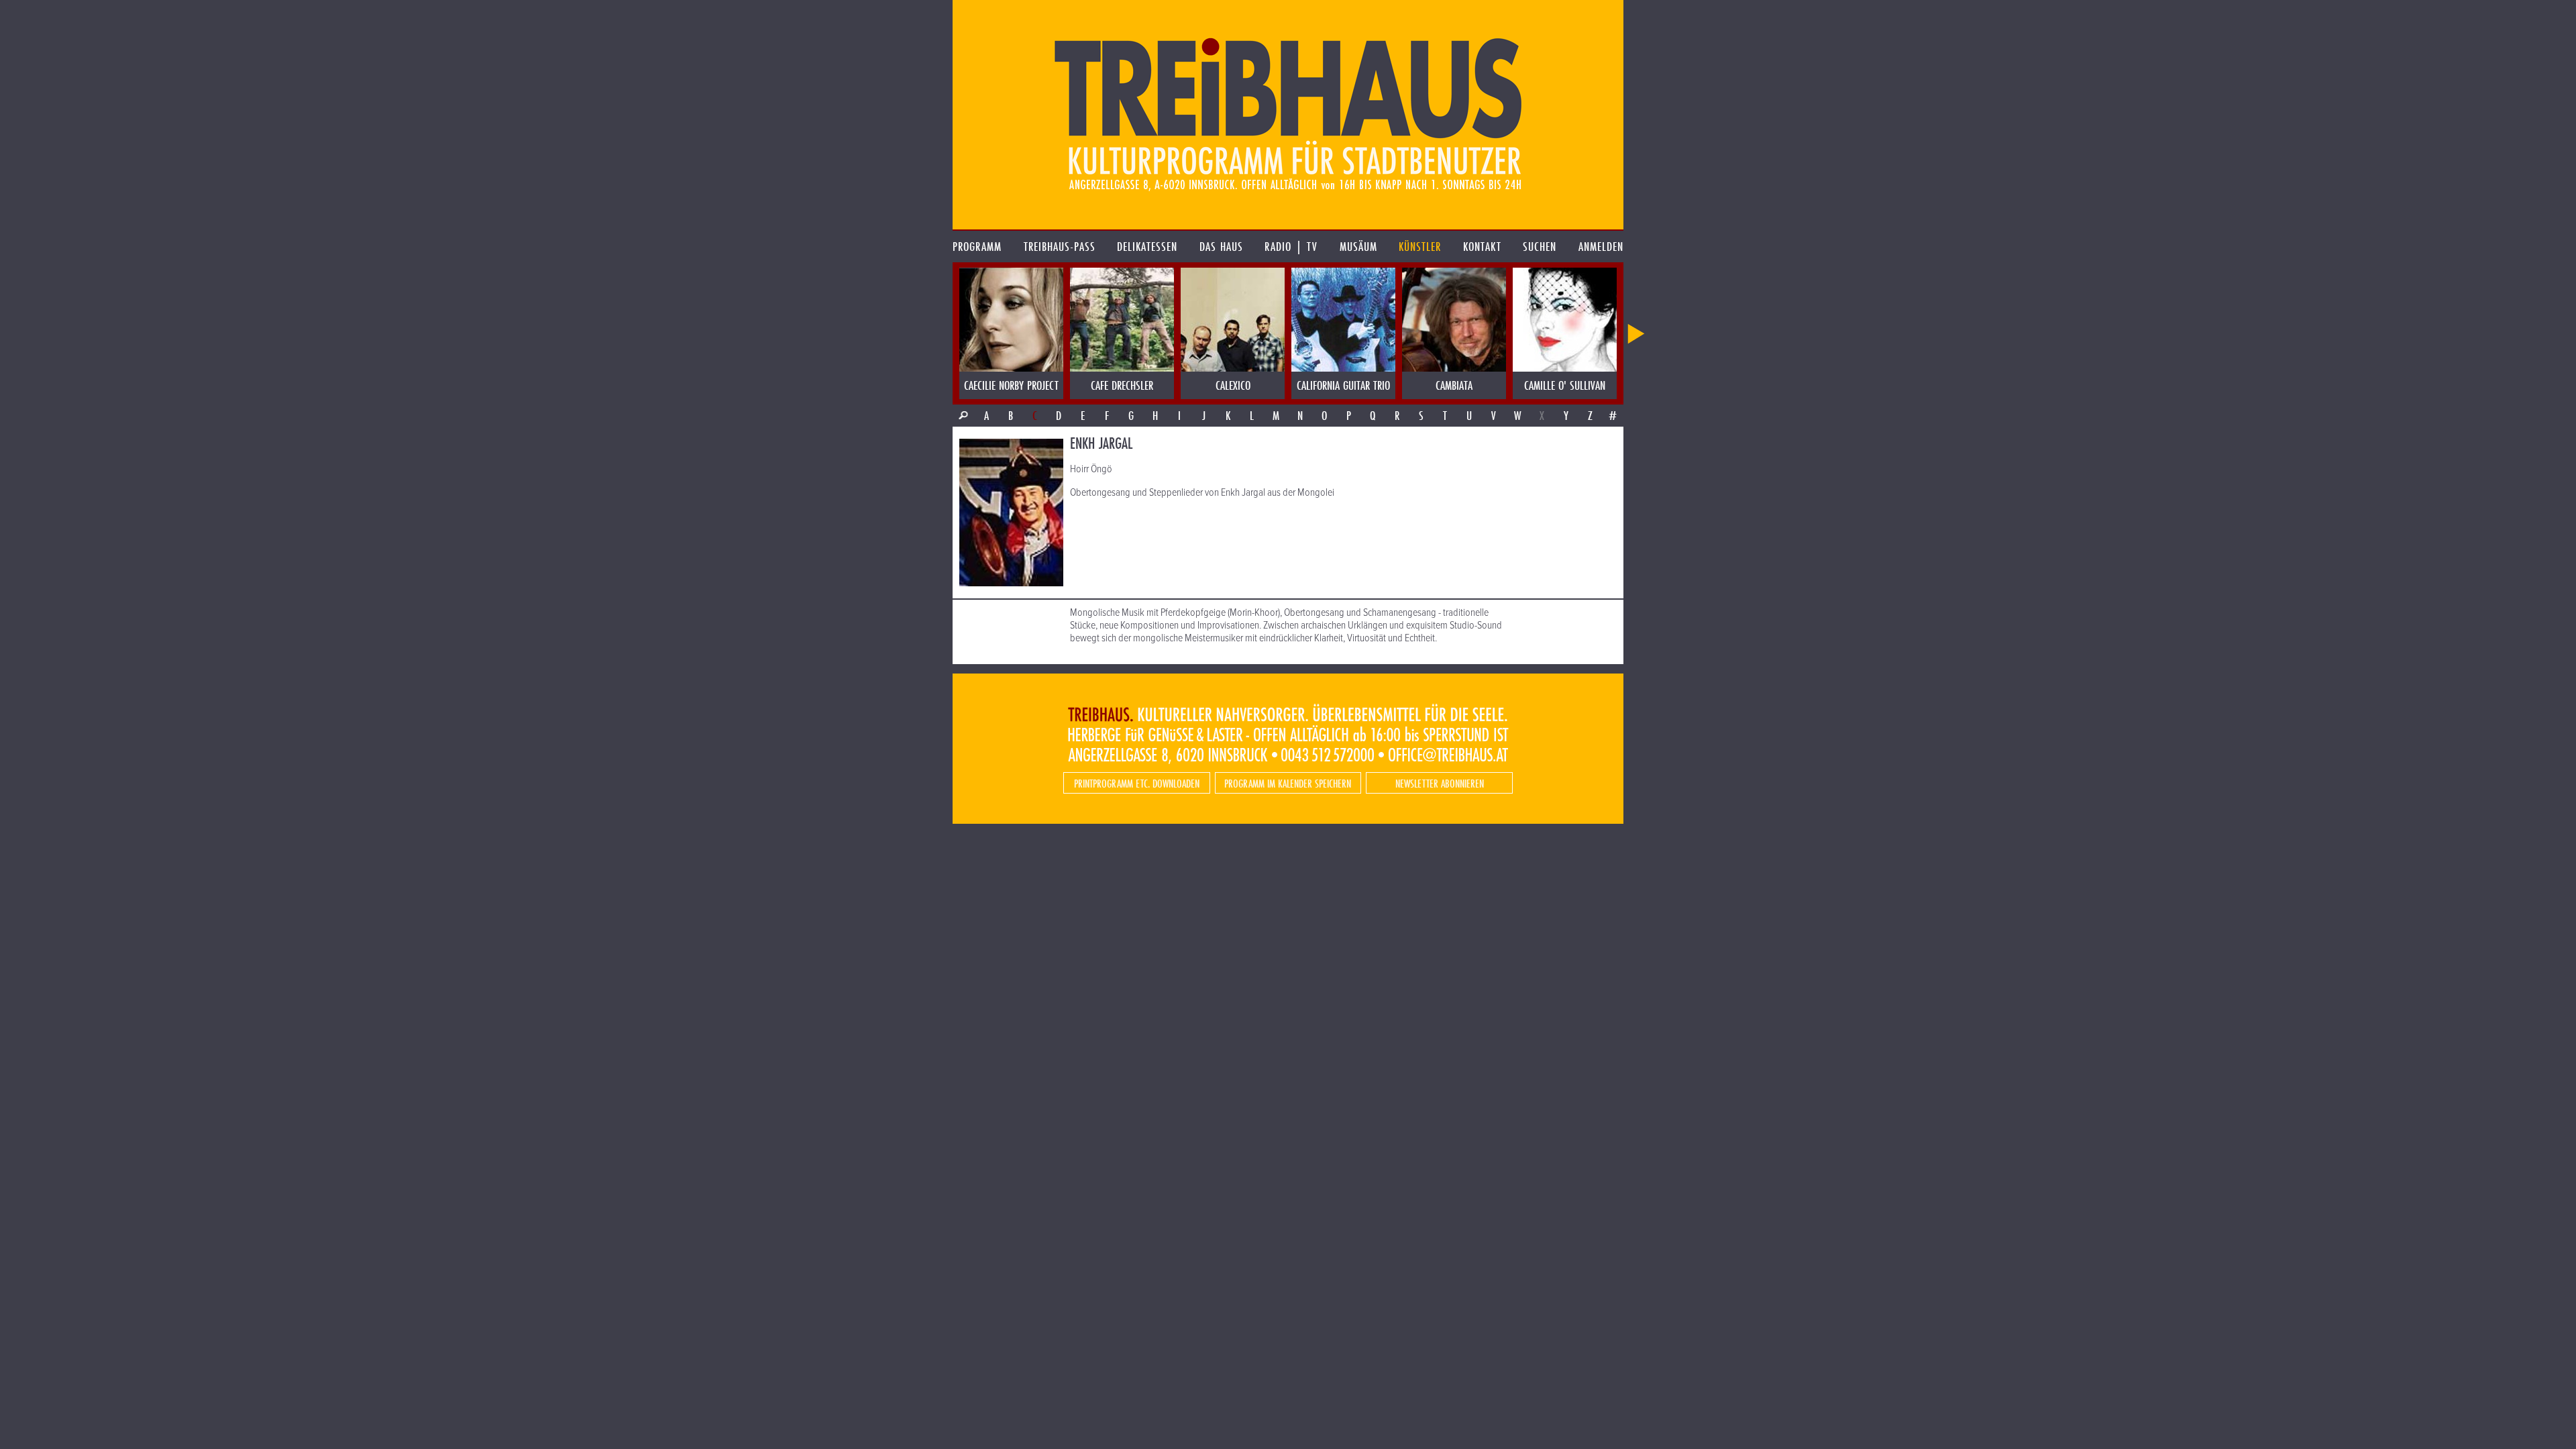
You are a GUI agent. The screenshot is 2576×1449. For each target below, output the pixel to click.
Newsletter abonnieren (1440, 783)
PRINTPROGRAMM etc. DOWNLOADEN (1137, 783)
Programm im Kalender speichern (1288, 783)
